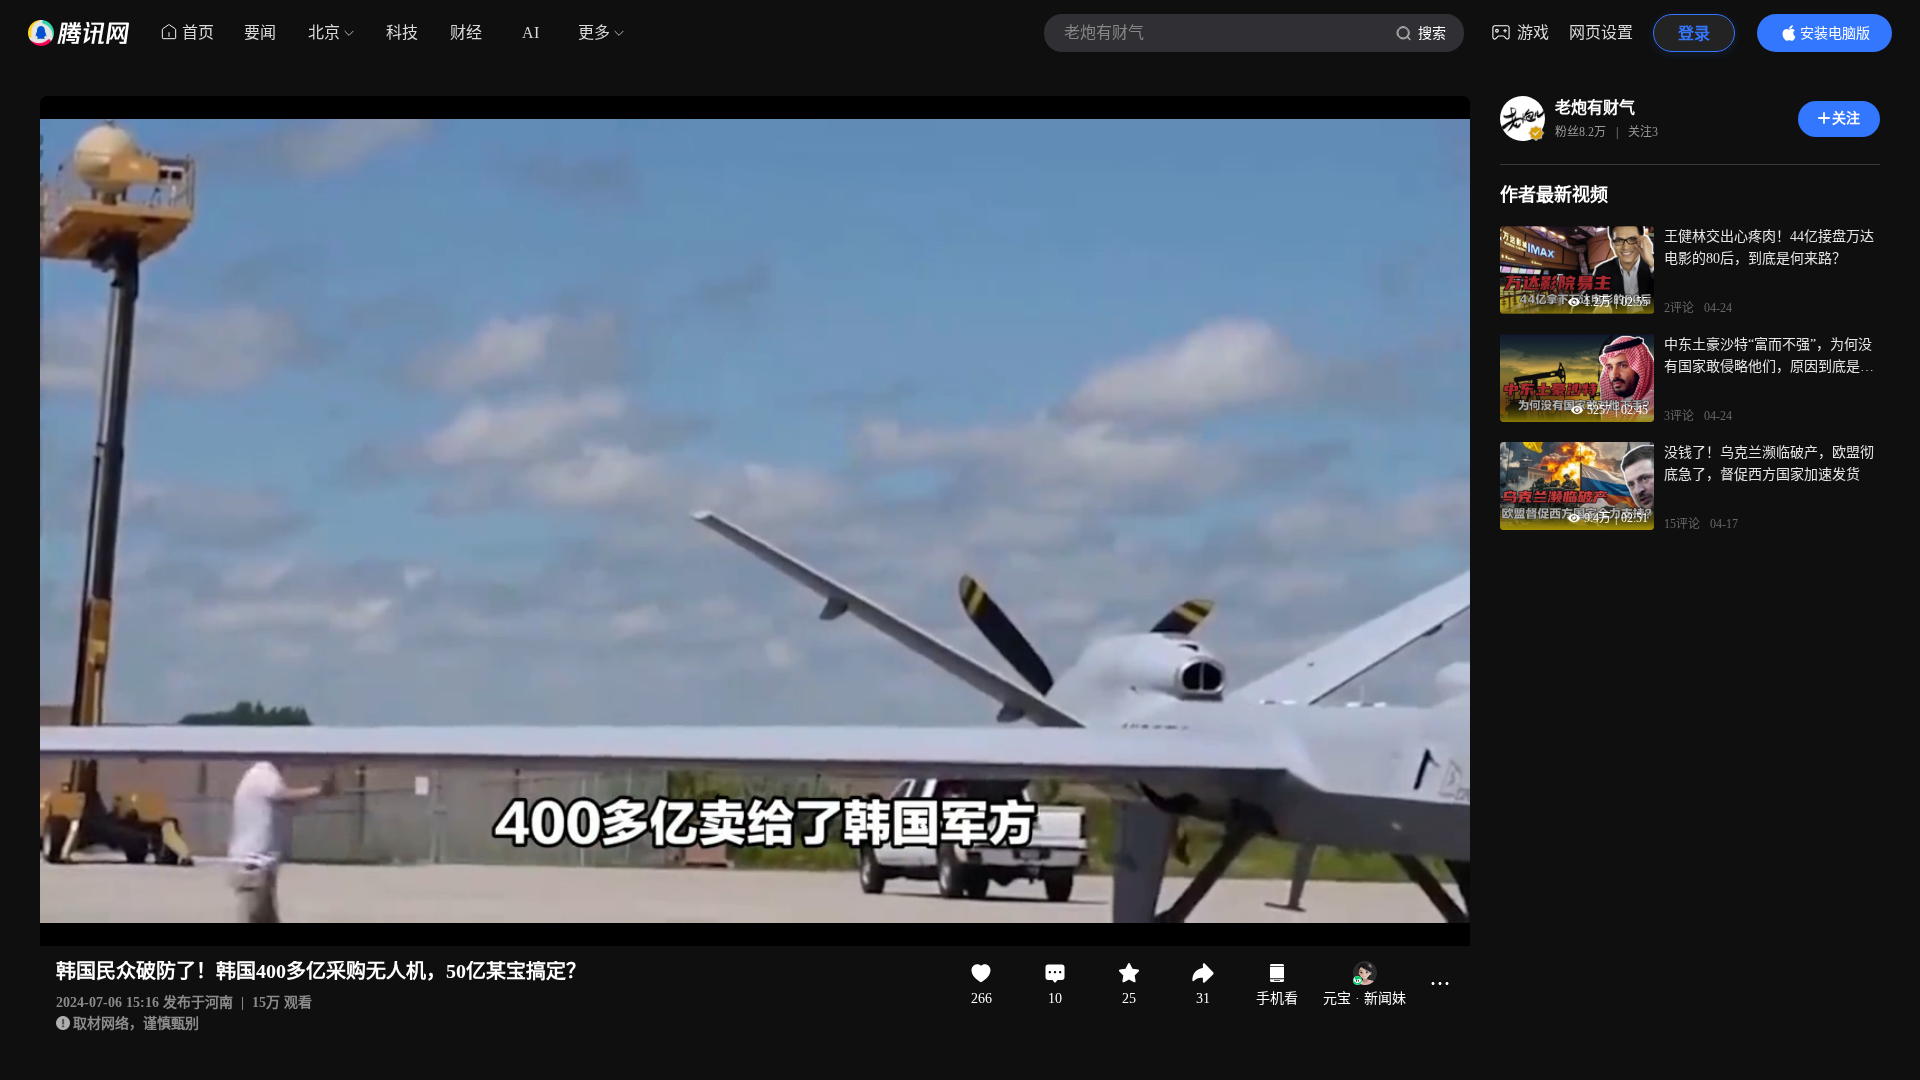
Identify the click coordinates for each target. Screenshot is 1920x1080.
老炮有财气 (1595, 107)
